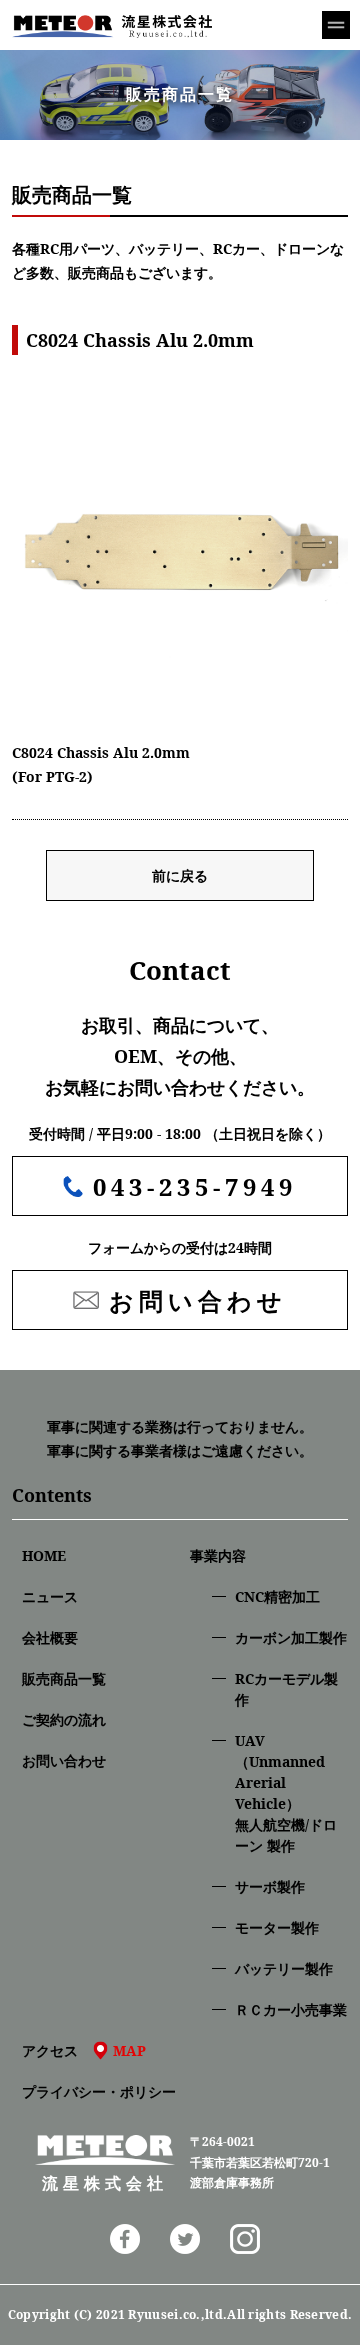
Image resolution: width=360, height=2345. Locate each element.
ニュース (50, 1596)
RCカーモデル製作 (286, 1689)
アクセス (84, 2050)
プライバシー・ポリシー (99, 2091)
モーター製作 (277, 1927)
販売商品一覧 (64, 1678)
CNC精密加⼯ (277, 1596)
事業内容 (218, 1555)
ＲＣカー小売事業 (291, 2009)
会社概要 (50, 1637)
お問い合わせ (64, 1760)
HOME (44, 1555)
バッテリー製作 (284, 1968)
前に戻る (180, 875)
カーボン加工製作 (291, 1637)
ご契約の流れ (64, 1719)
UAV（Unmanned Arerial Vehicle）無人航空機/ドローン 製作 (286, 1793)
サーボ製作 (270, 1886)
